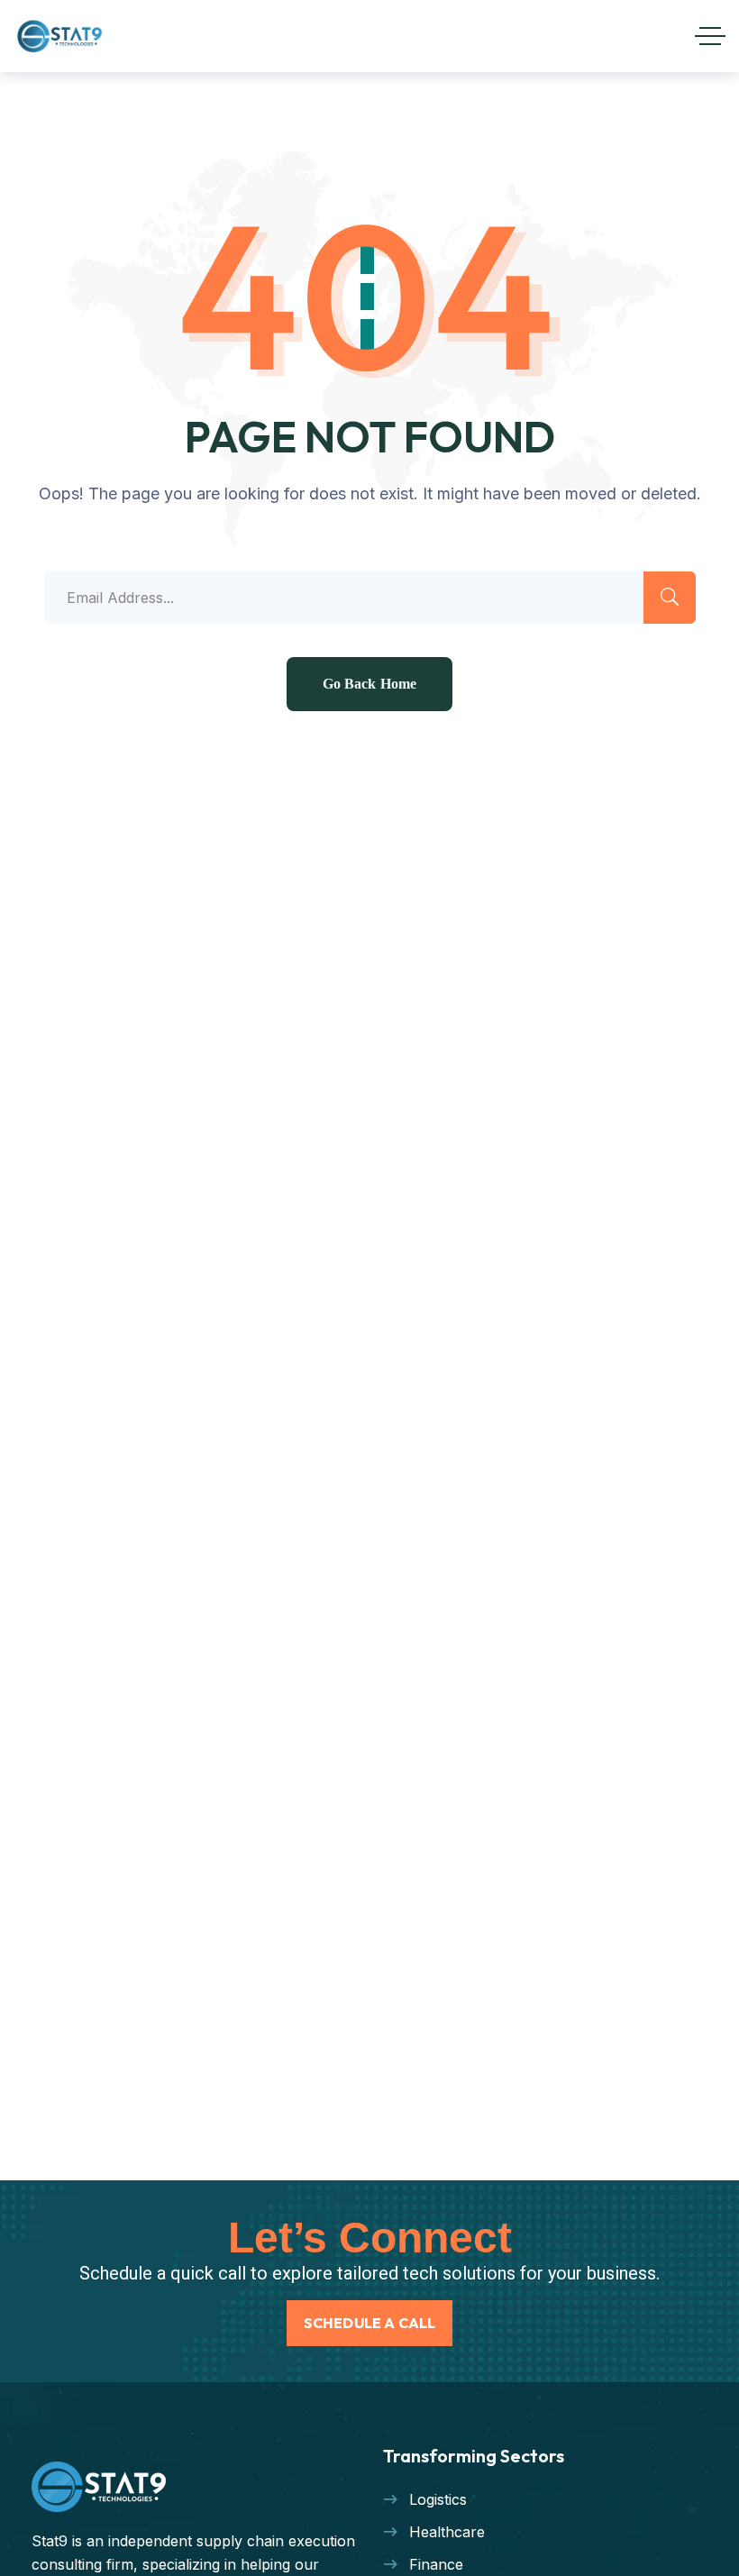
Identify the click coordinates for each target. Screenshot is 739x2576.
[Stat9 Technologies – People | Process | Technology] (60, 36)
